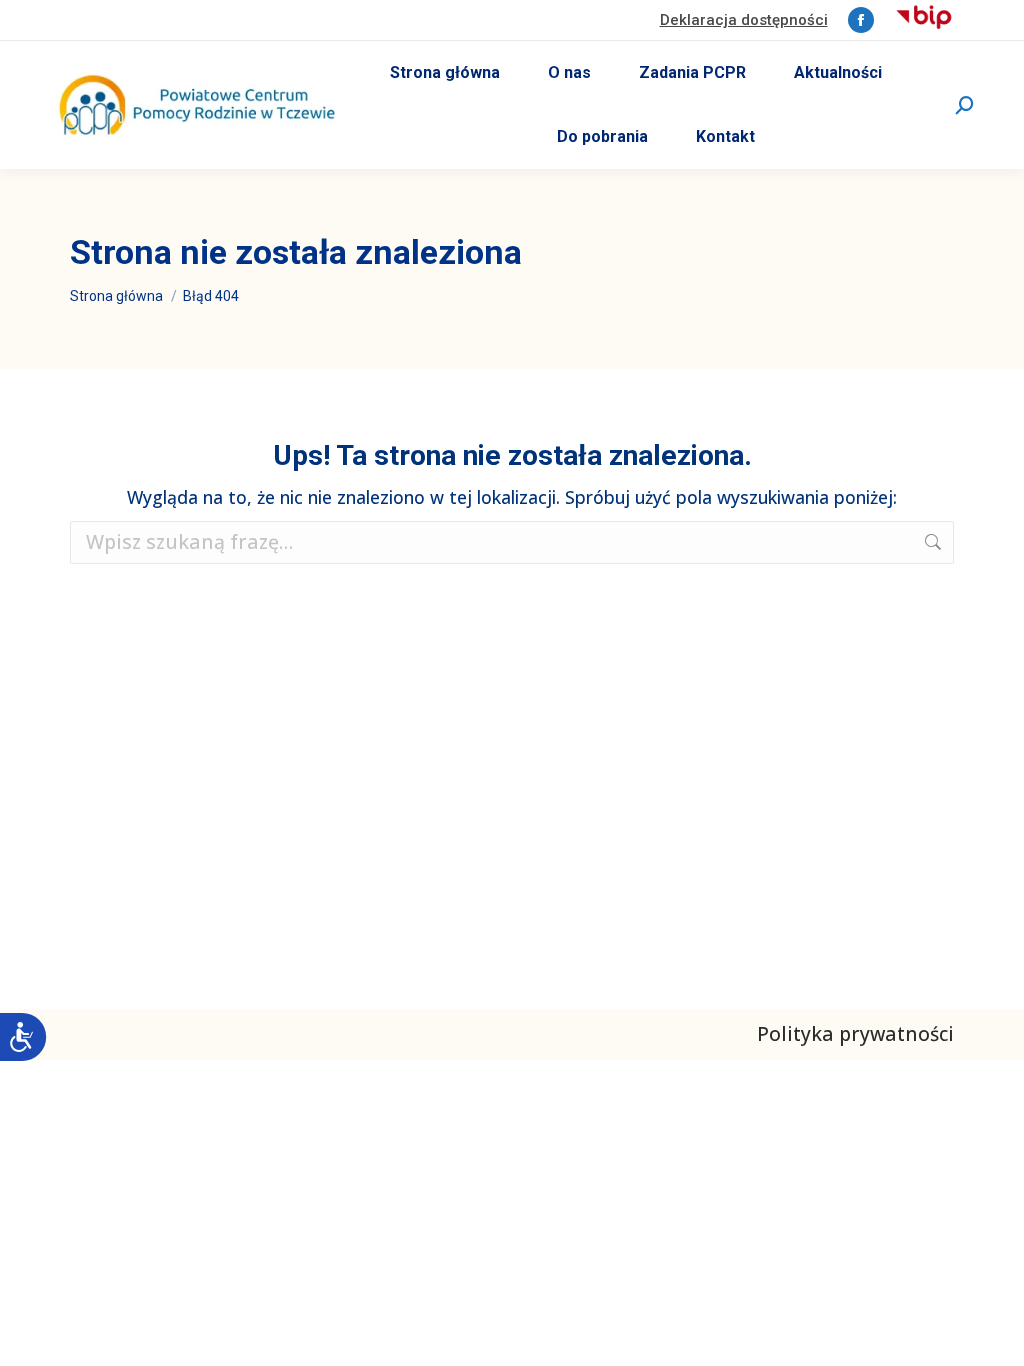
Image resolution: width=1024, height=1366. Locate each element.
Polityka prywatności (855, 1033)
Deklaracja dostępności (744, 20)
